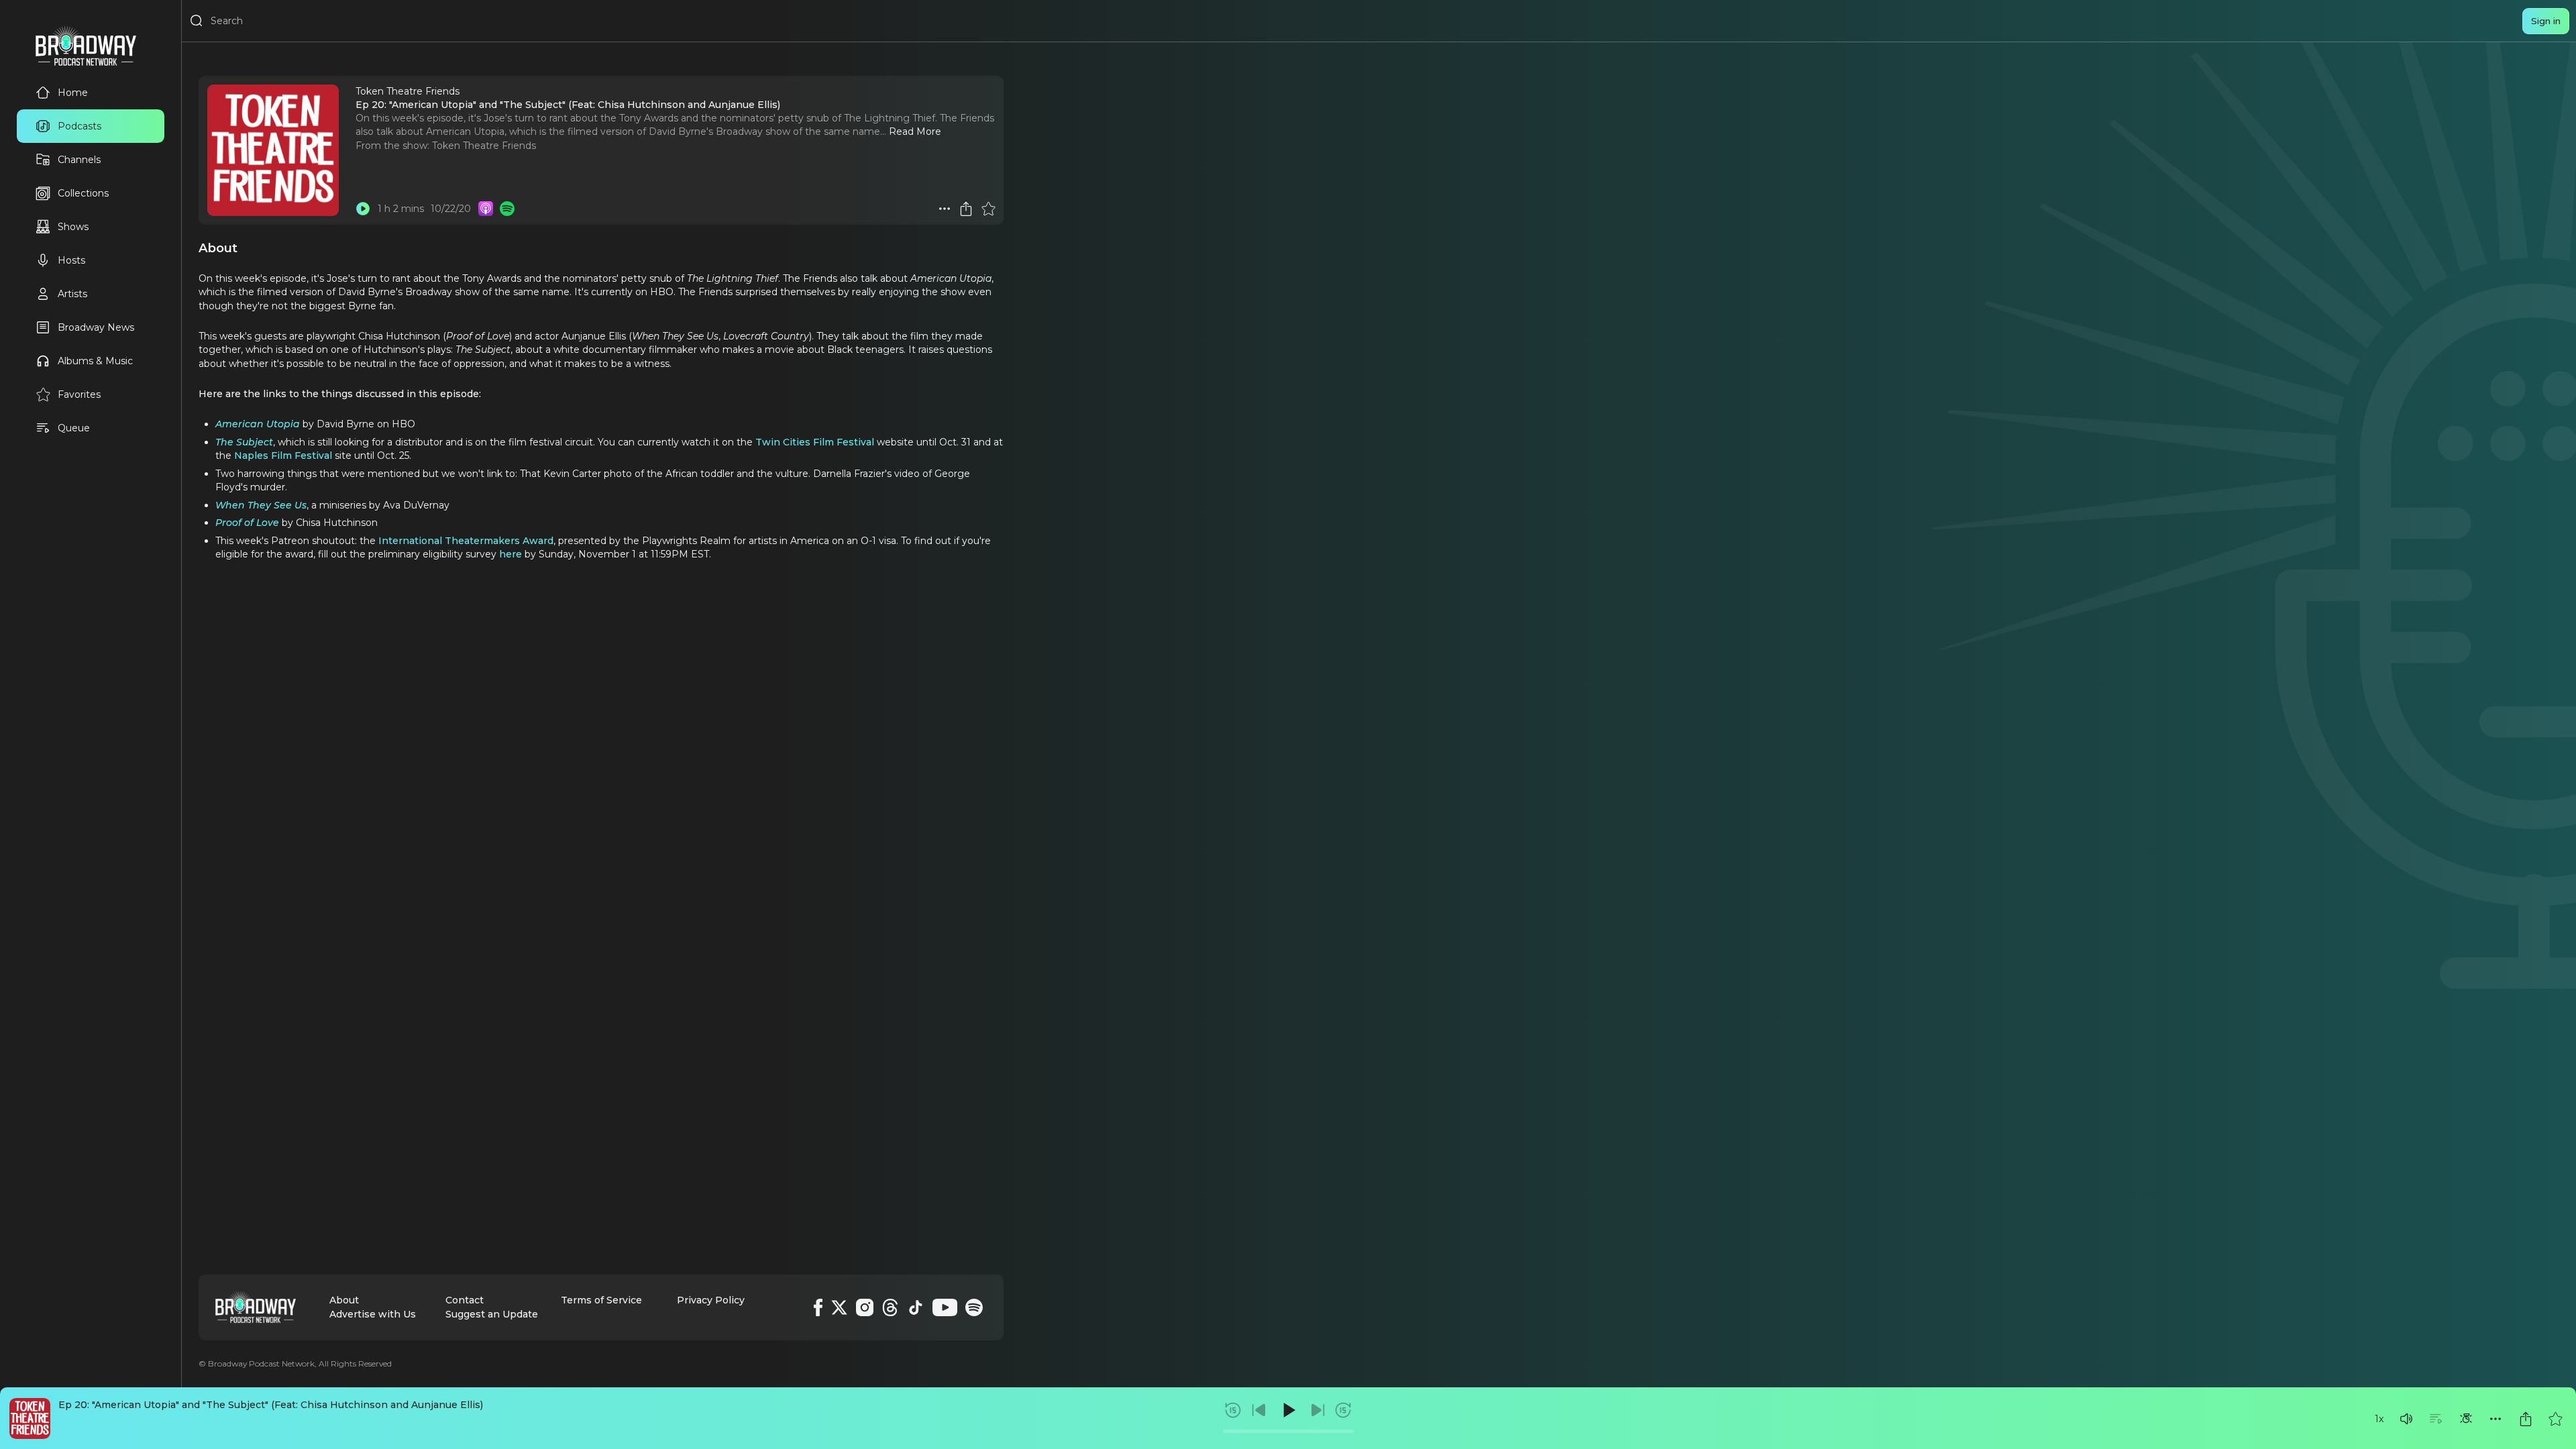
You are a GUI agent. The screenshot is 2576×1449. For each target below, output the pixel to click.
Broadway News (96, 327)
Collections (83, 193)
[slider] (1288, 1431)
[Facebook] (818, 1307)
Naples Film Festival (283, 455)
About (344, 1300)
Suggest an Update (492, 1314)
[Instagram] (865, 1307)
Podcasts (79, 126)
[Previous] (1259, 1410)
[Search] (197, 21)
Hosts (71, 260)
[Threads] (890, 1307)
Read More (915, 131)
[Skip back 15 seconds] (1233, 1410)
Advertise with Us (373, 1314)
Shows (73, 227)
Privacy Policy (711, 1300)
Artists (72, 294)
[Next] (1318, 1410)
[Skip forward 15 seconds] (1343, 1410)
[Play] (1288, 1410)
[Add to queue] (2436, 1419)
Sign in (2546, 21)
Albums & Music (95, 361)
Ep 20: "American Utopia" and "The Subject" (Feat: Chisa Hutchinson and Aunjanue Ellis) (271, 1405)
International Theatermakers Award (466, 541)
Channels (79, 160)
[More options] (2495, 1419)
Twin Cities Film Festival (815, 442)
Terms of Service (601, 1300)
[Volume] (2406, 1419)
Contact (465, 1300)
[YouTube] (945, 1307)
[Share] (2526, 1419)
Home (73, 93)
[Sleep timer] (2466, 1419)
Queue (74, 428)
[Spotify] (974, 1307)
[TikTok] (916, 1307)
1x (2379, 1419)
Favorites (79, 394)
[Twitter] (839, 1307)
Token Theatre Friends (484, 146)
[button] (2406, 1419)
